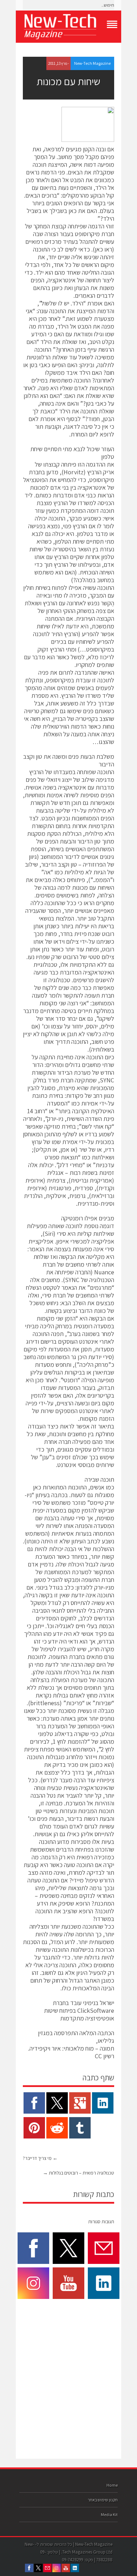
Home (112, 2485)
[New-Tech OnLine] (68, 27)
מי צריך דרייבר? (40, 2158)
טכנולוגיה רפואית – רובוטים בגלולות (79, 2173)
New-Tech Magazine (92, 63)
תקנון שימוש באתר (103, 2500)
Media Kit (109, 2515)
